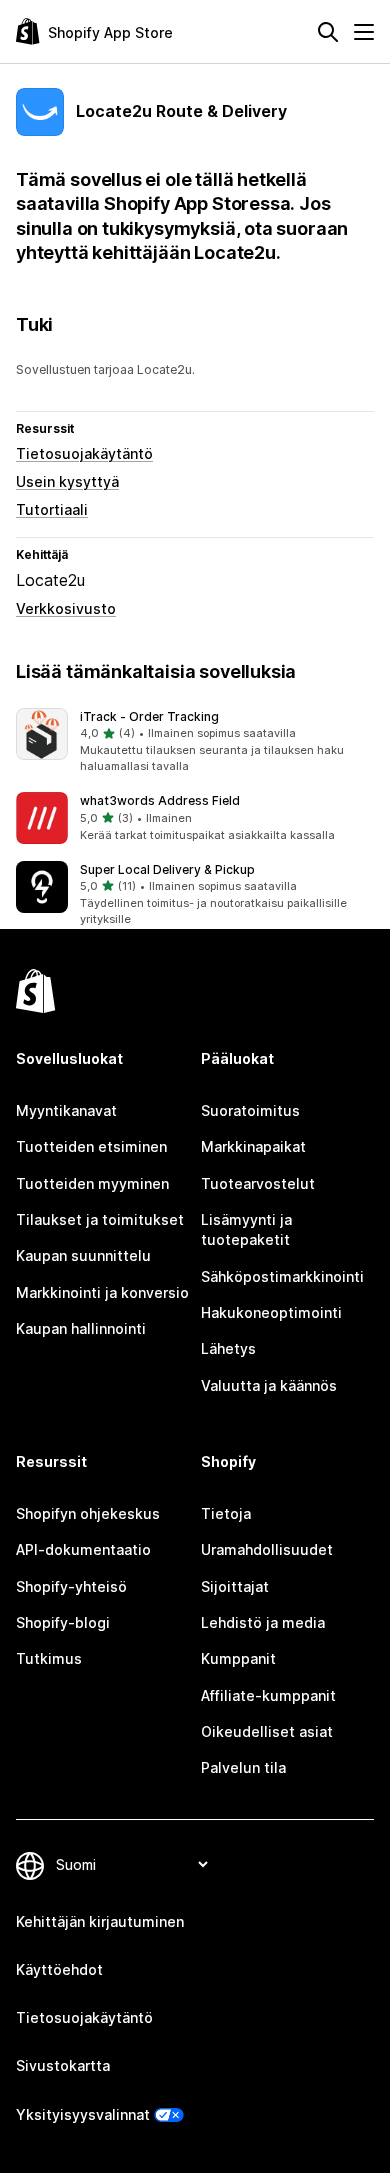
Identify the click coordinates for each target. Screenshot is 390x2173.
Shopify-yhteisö (71, 1586)
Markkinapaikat (253, 1146)
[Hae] (328, 32)
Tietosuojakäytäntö (84, 453)
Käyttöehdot (59, 1969)
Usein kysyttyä (67, 481)
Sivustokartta (63, 2065)
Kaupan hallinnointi (81, 1328)
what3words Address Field (160, 800)
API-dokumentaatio (83, 1549)
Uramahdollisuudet (267, 1549)
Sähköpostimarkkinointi (282, 1276)
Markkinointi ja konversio (102, 1292)
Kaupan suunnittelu (83, 1255)
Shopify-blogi (63, 1622)
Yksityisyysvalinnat (83, 2114)
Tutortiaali (52, 509)
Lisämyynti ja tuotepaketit (246, 1229)
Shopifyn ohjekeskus (88, 1513)
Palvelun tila (243, 1767)
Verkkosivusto (66, 608)
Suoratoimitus (250, 1110)
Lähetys (228, 1348)
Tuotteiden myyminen (92, 1183)
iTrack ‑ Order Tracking (149, 716)
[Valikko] (364, 32)
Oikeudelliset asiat (267, 1731)
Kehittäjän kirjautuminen (100, 1921)
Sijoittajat (235, 1586)
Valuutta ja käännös (269, 1385)
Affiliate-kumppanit (268, 1695)
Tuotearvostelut (258, 1183)
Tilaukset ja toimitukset (100, 1219)
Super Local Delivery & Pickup (167, 869)
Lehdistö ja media (263, 1622)
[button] (195, 742)
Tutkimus (49, 1658)
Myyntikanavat (66, 1110)
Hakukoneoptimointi (271, 1312)
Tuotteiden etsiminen (91, 1146)
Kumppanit (238, 1658)
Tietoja (226, 1513)
